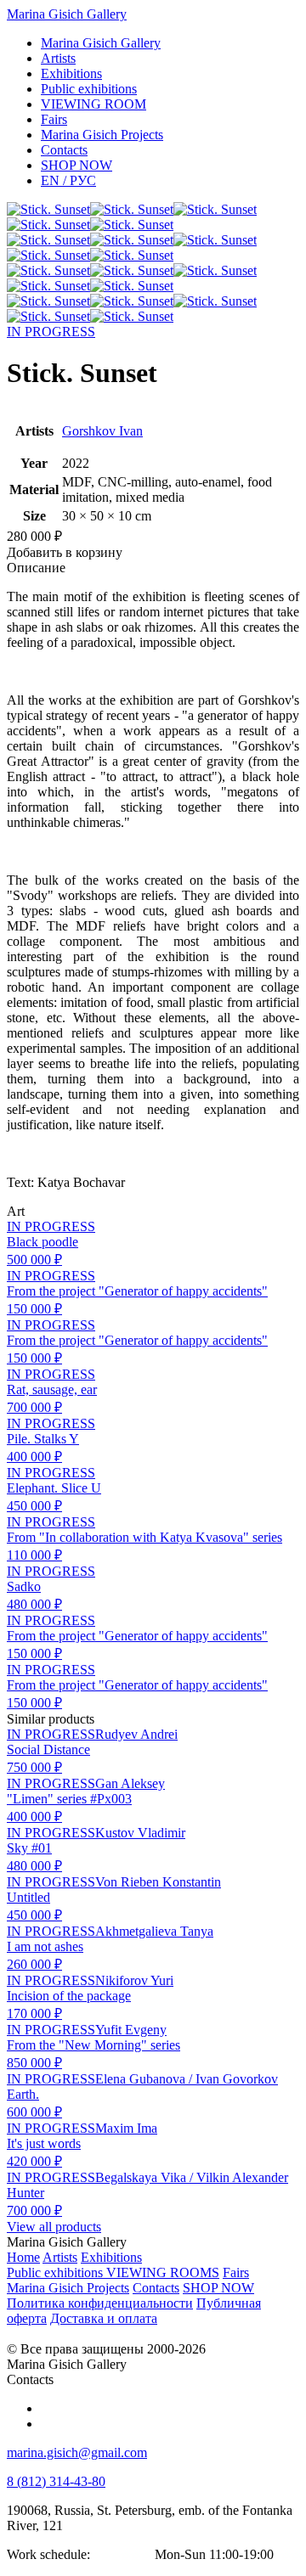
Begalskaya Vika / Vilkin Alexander (192, 2177)
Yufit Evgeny (131, 2030)
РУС (68, 180)
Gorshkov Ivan (102, 431)
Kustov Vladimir (140, 1833)
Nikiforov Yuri (134, 1980)
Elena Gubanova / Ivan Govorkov (187, 2079)
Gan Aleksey (130, 1783)
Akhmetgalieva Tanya (154, 1931)
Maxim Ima (126, 2128)
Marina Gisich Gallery (67, 14)
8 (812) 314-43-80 (56, 2481)
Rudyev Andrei (136, 1734)
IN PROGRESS (51, 332)
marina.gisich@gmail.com (77, 2452)
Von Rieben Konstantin (158, 1882)
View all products (54, 2227)
